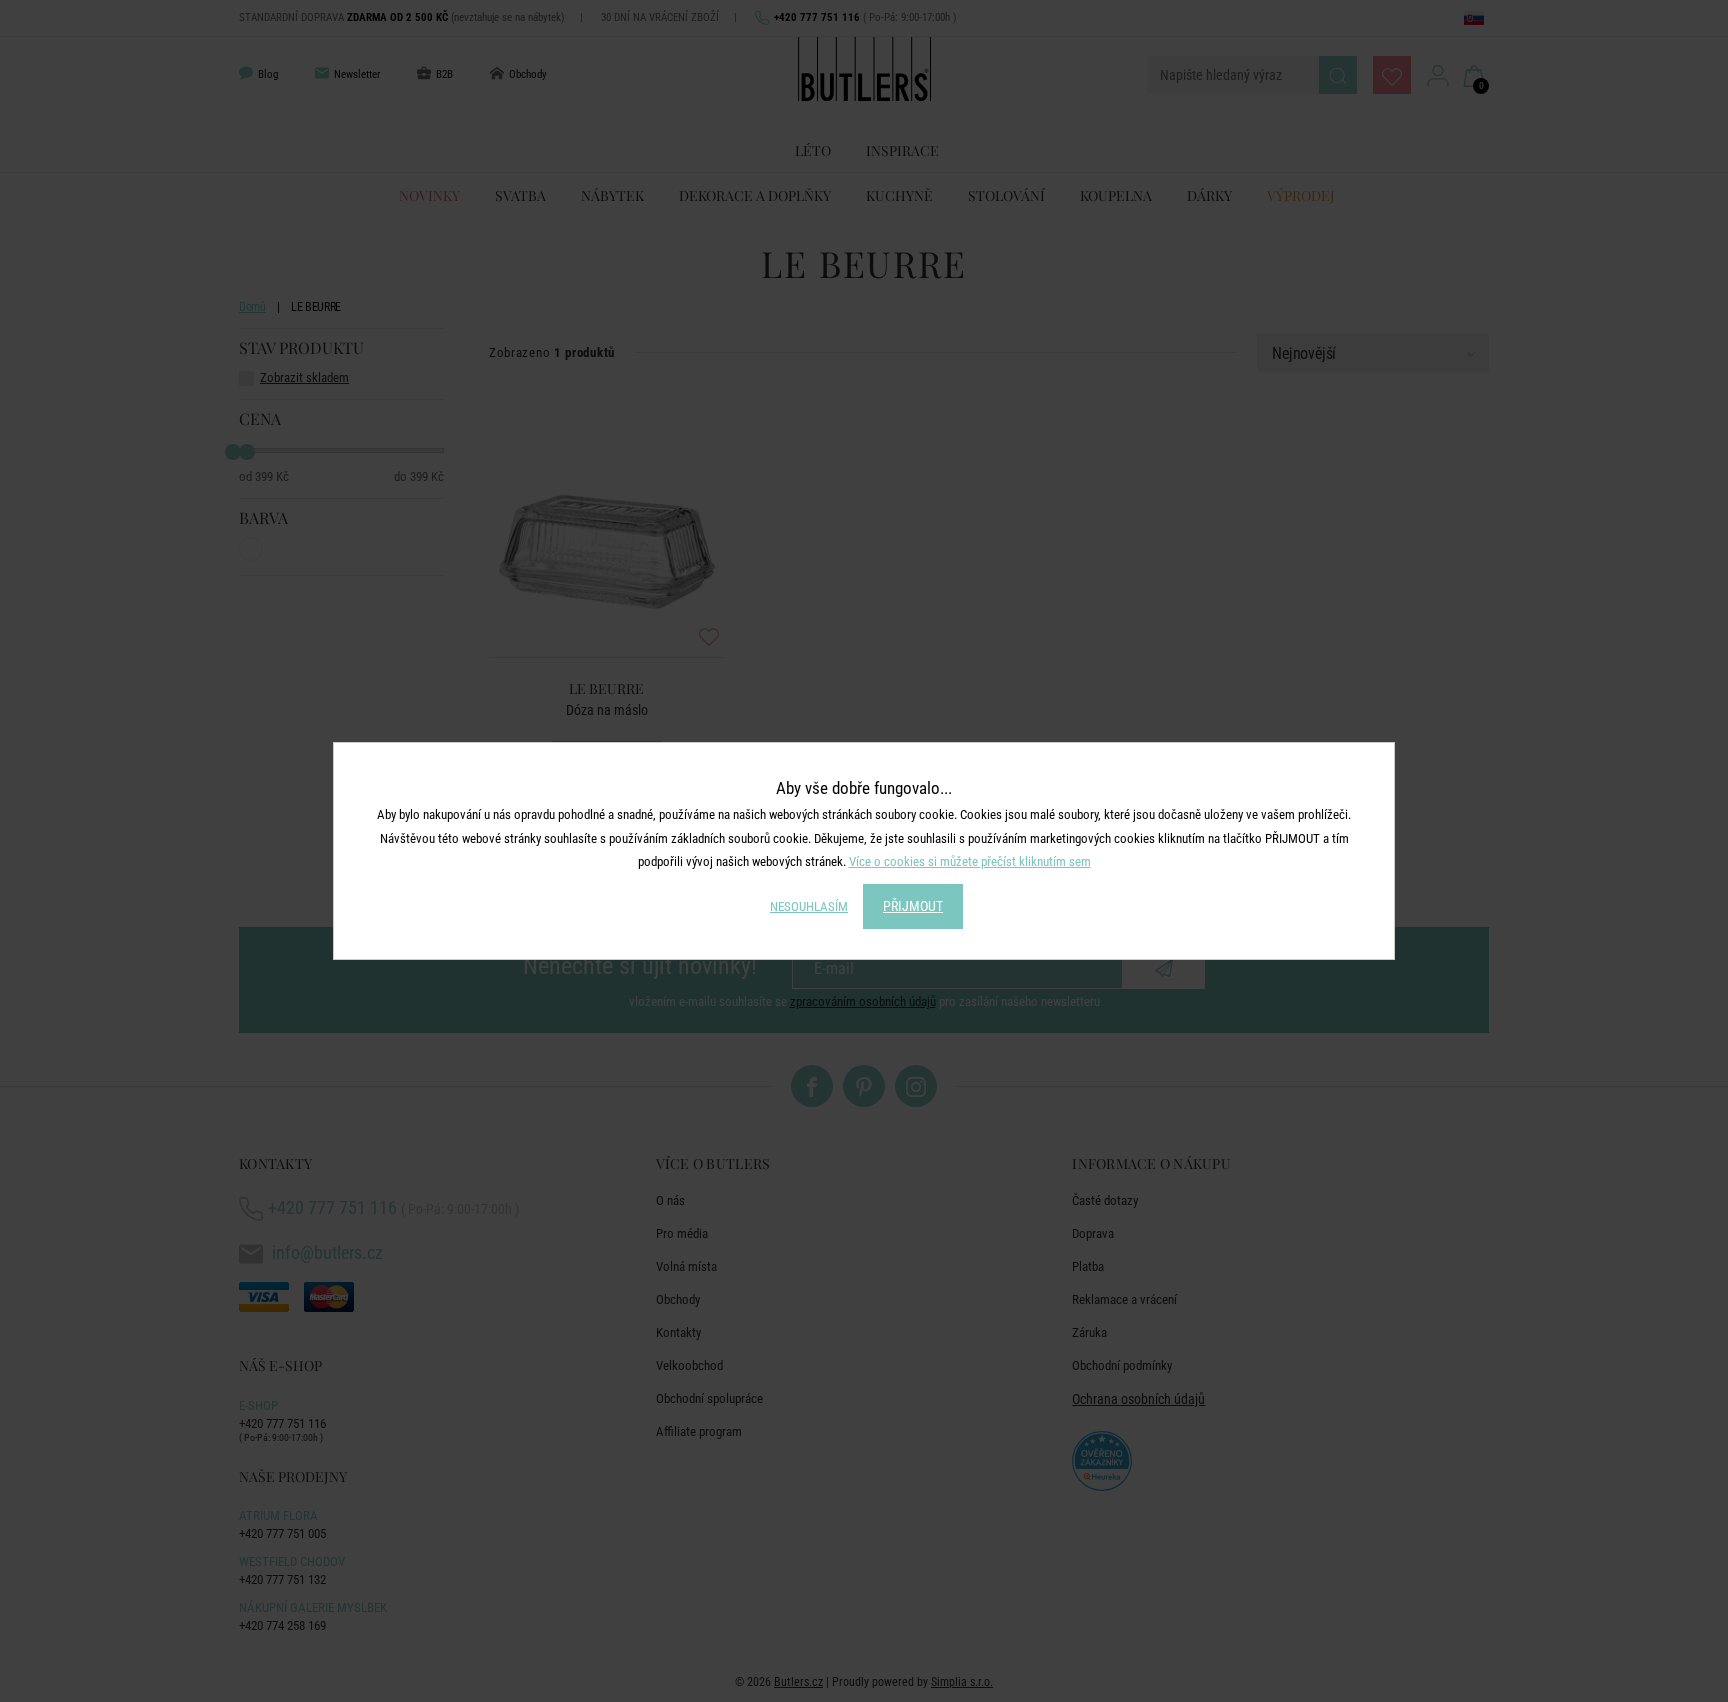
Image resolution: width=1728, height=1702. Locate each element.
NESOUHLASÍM (809, 906)
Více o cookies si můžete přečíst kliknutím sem (970, 861)
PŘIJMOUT (913, 906)
